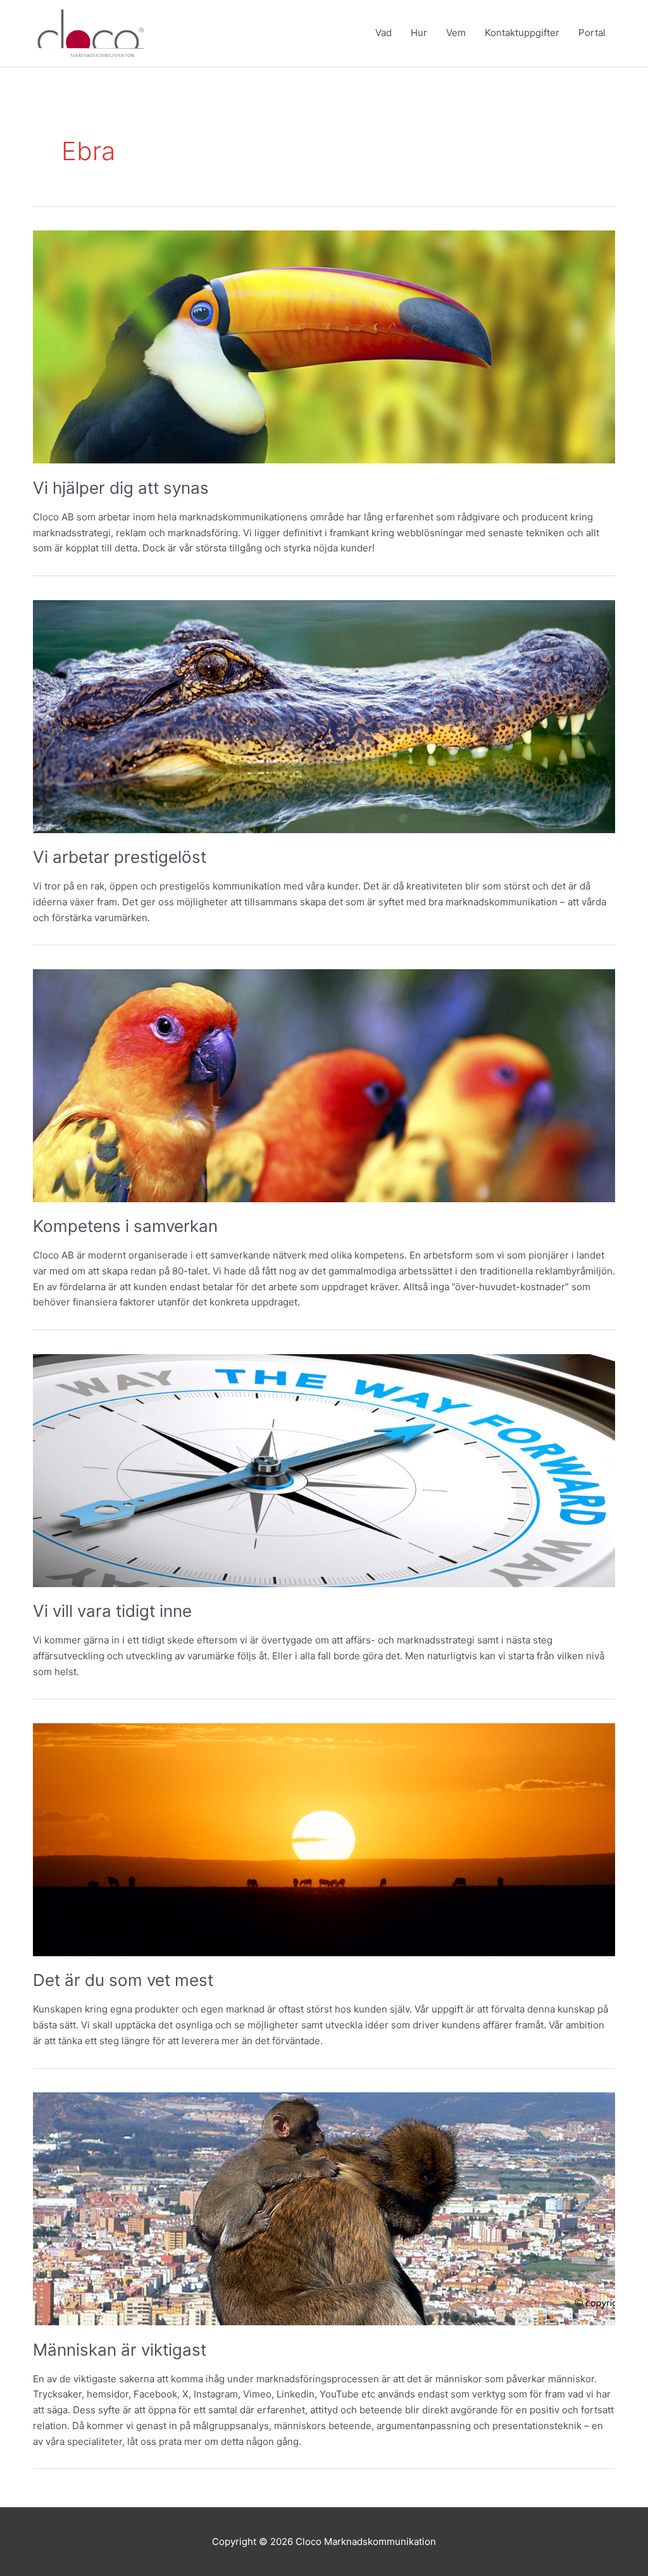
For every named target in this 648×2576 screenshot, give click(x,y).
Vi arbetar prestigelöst (120, 857)
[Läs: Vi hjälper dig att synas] (324, 346)
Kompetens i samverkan (125, 1226)
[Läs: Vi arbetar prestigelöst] (324, 716)
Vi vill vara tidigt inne (112, 1611)
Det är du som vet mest (123, 1980)
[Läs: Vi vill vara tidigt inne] (324, 1470)
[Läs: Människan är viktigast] (324, 2208)
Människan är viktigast (120, 2350)
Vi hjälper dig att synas (121, 488)
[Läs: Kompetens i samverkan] (324, 1085)
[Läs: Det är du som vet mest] (324, 1839)
